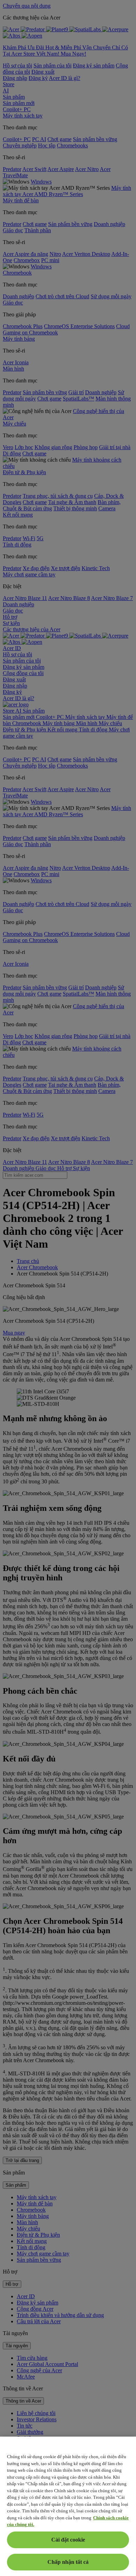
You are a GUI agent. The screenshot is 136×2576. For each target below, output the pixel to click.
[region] (68, 2506)
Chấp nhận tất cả (68, 2562)
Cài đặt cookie (68, 2540)
